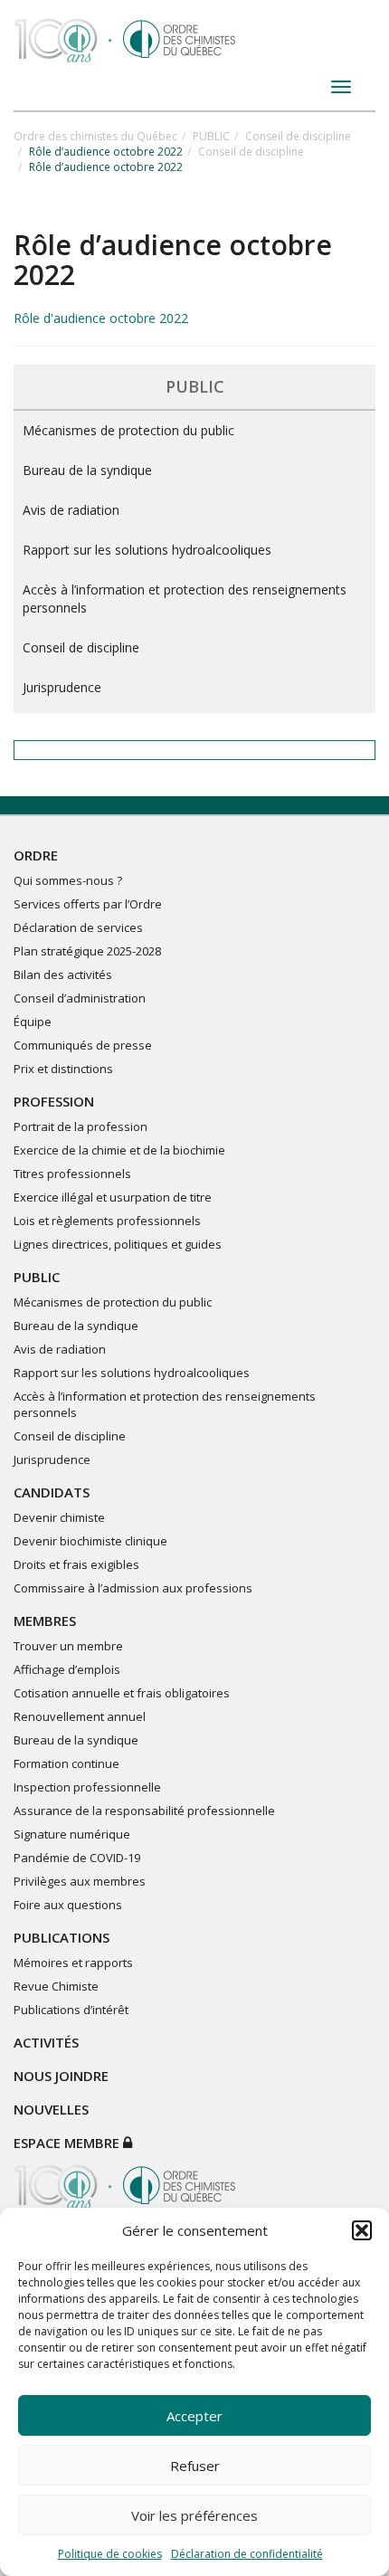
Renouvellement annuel (80, 1716)
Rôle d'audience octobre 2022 (101, 318)
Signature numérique (72, 1834)
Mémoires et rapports (73, 1963)
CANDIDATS (52, 1492)
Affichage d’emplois (67, 1669)
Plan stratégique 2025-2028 (87, 951)
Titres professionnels (72, 1174)
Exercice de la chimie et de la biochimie (119, 1150)
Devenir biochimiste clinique (90, 1541)
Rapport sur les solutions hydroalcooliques (147, 550)
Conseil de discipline (298, 136)
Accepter (194, 2416)
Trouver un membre (68, 1646)
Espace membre (68, 2143)
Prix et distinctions (63, 1069)
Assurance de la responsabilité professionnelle (144, 1811)
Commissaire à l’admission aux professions (133, 1588)
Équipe (33, 1022)
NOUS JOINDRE (61, 2076)
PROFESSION (54, 1101)
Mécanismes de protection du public (128, 430)
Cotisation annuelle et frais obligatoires (122, 1693)
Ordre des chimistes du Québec (95, 136)
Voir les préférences (194, 2515)
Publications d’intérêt (71, 2010)
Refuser (195, 2466)
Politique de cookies (110, 2554)
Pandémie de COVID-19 (77, 1858)
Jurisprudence (62, 687)
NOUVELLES (51, 2109)
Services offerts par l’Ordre (88, 904)
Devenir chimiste (59, 1517)
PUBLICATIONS (62, 1937)
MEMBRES (45, 1621)
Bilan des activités (63, 974)
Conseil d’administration (80, 998)
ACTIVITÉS (46, 2042)
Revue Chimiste (56, 1986)
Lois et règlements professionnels (107, 1221)
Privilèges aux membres (80, 1881)
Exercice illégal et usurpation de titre (113, 1197)
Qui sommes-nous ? (68, 880)
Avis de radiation (71, 510)
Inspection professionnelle (87, 1787)
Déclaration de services (78, 927)
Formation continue (66, 1763)
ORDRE (36, 855)
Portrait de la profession (81, 1126)
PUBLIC (211, 136)
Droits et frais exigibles (76, 1564)
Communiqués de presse (83, 1045)
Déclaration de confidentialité (247, 2554)
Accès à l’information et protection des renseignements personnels (185, 599)
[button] (362, 2230)
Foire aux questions (68, 1905)
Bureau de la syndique (87, 470)
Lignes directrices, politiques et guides (118, 1244)
